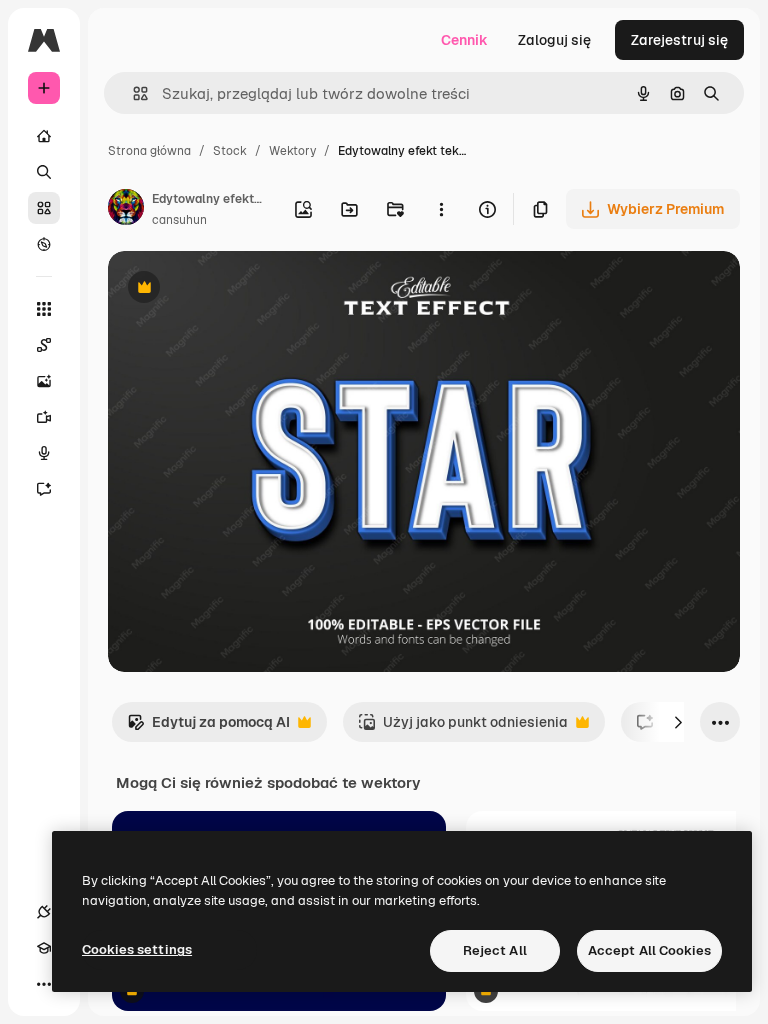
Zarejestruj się (679, 40)
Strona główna (149, 151)
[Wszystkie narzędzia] (44, 309)
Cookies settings (137, 949)
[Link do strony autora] (126, 210)
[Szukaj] (44, 172)
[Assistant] (44, 489)
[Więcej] (44, 984)
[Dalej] (678, 722)
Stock (230, 151)
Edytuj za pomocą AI (208, 727)
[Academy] (44, 948)
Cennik (464, 40)
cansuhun (179, 220)
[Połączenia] (44, 912)
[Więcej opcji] (441, 209)
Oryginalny (246, 289)
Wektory (292, 151)
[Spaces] (44, 345)
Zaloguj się (554, 40)
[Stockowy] (44, 208)
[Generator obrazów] (44, 381)
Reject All (495, 950)
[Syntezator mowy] (44, 453)
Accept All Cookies (649, 950)
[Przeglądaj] (44, 244)
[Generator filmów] (44, 417)
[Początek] (44, 136)
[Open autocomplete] (132, 93)
